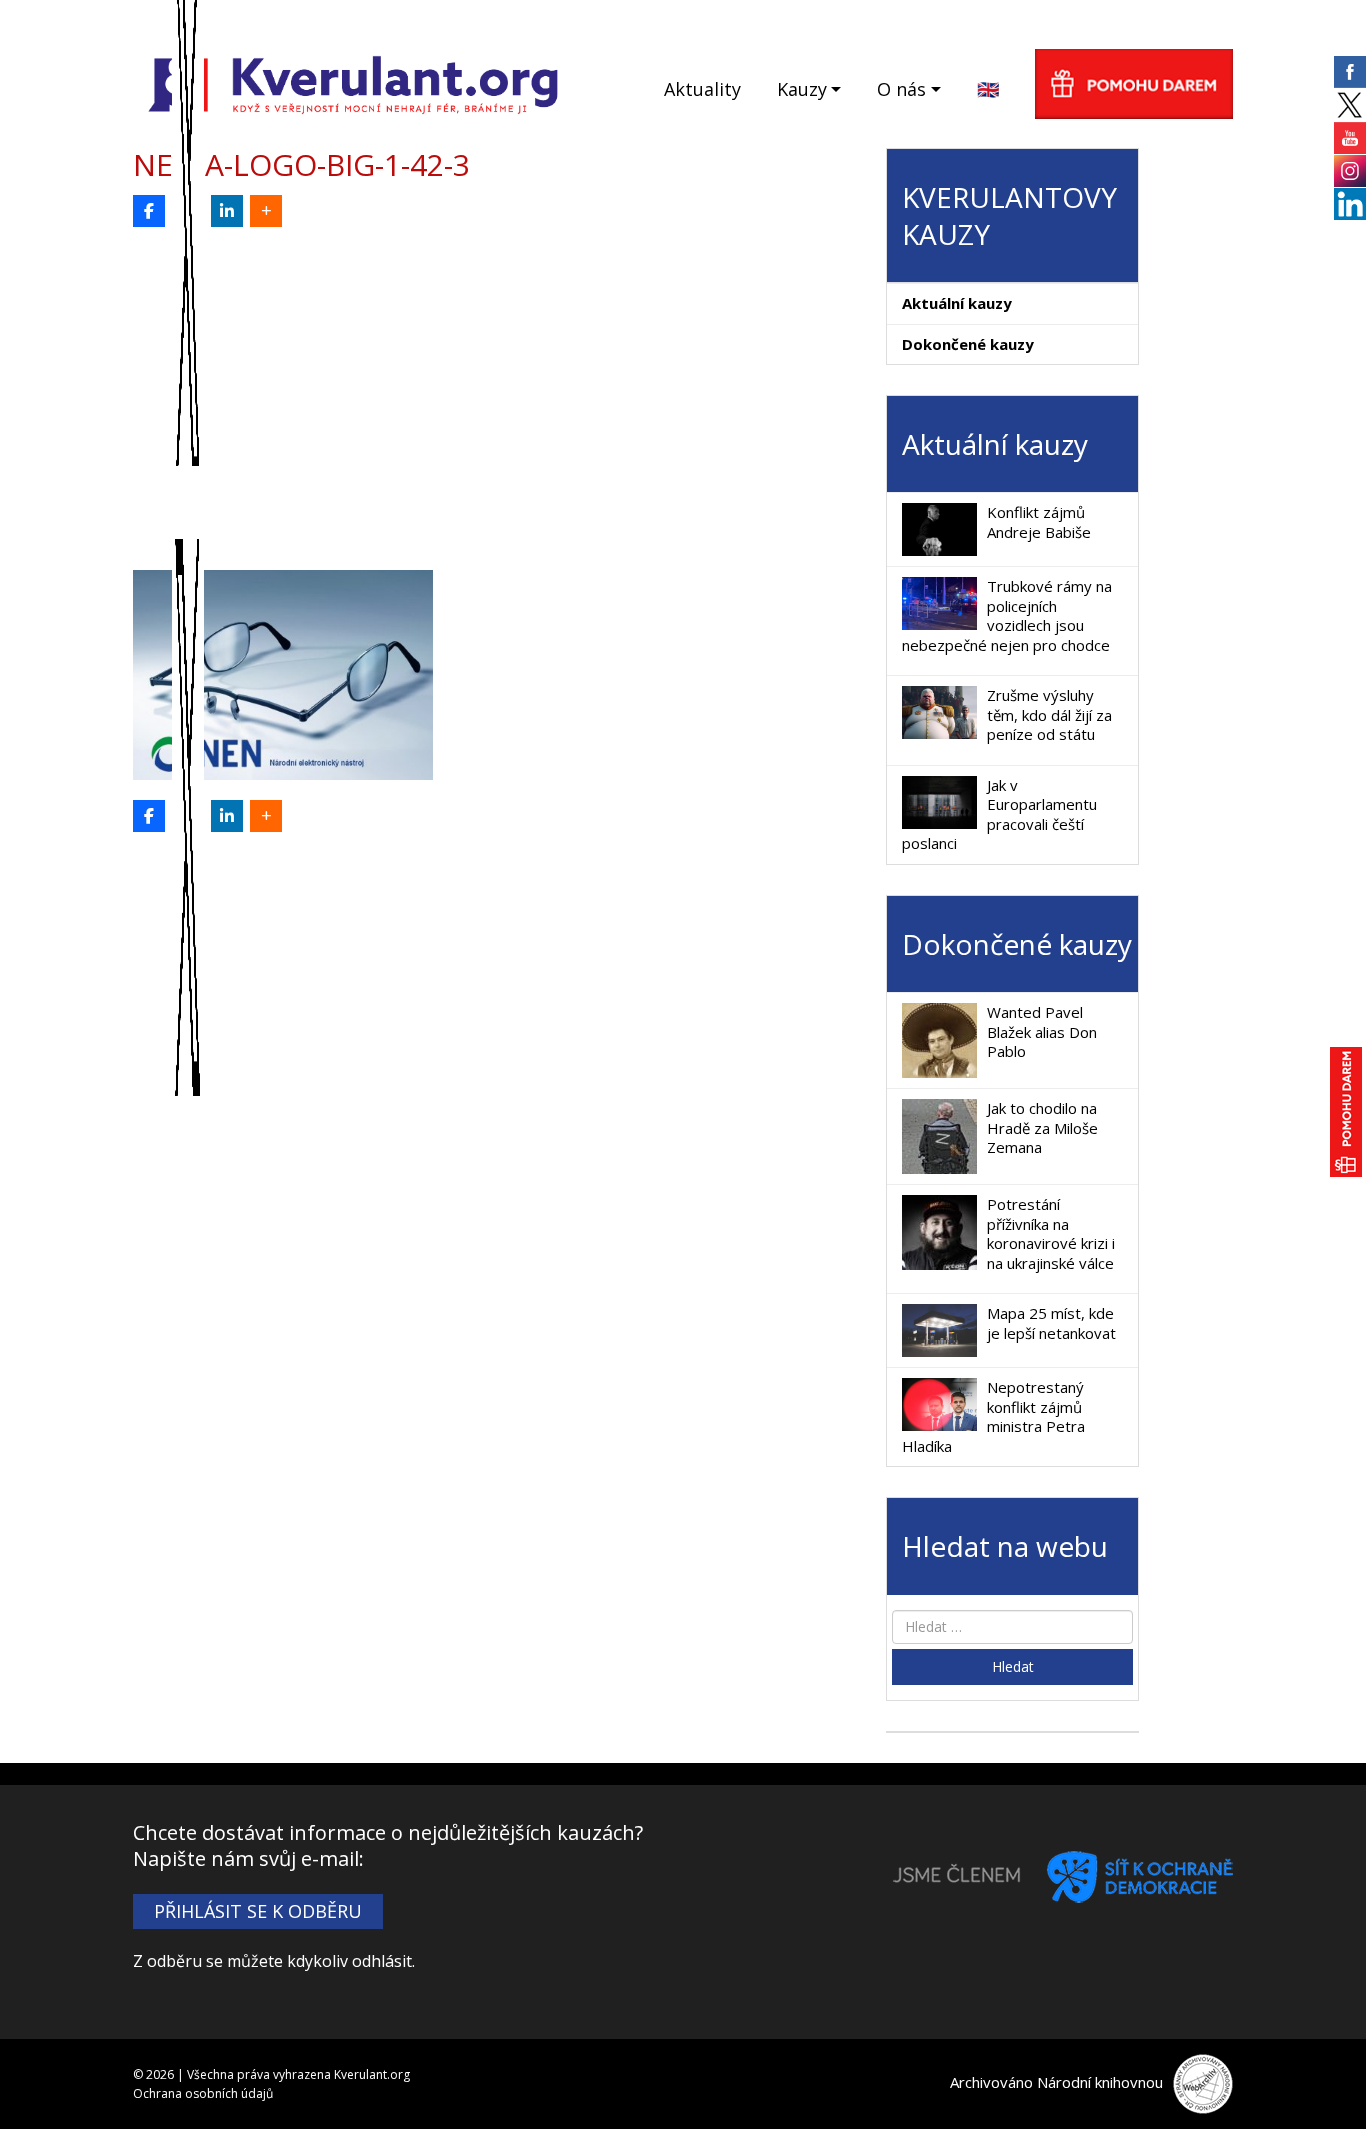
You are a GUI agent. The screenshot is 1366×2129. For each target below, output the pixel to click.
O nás (901, 89)
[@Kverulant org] (149, 211)
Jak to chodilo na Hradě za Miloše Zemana (1042, 1127)
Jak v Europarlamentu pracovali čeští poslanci (999, 814)
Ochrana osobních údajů (203, 2093)
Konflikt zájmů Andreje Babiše (1039, 522)
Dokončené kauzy (968, 344)
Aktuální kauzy (957, 303)
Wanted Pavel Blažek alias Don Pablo (1042, 1031)
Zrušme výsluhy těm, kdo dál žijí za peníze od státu (1049, 714)
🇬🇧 (988, 89)
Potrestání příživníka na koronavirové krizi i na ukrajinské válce (1051, 1233)
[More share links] (266, 211)
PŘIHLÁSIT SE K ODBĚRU (258, 1911)
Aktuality (702, 89)
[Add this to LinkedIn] (227, 211)
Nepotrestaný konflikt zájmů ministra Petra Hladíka (993, 1416)
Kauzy (802, 89)
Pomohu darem (1134, 84)
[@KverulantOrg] (188, 211)
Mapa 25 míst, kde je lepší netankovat (1051, 1323)
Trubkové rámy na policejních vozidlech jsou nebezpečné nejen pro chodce (1007, 615)
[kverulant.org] (353, 82)
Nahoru (1317, 2080)
